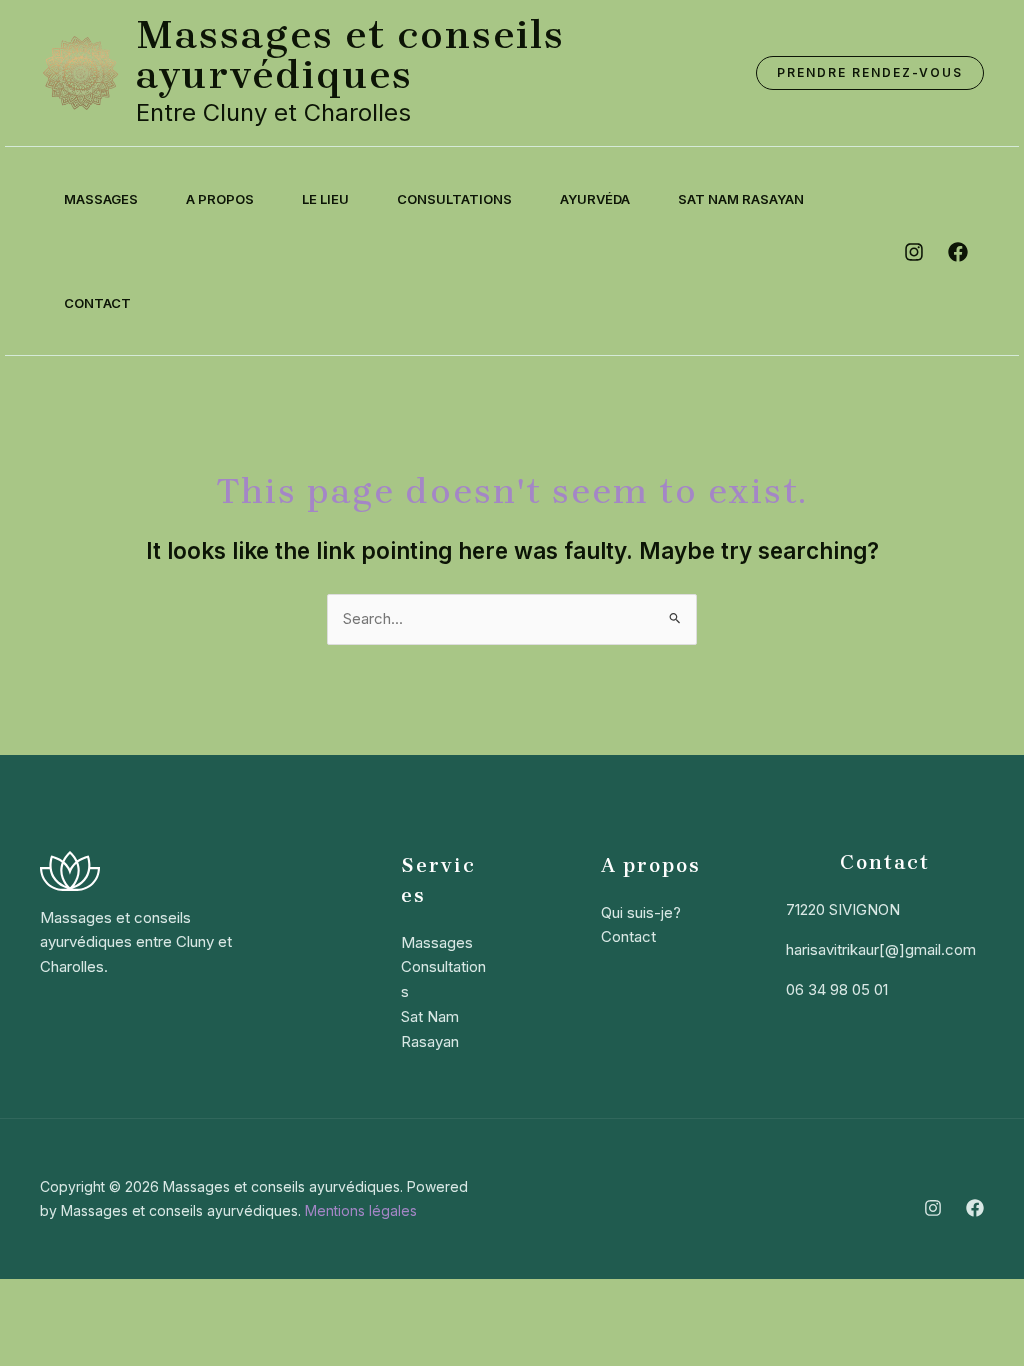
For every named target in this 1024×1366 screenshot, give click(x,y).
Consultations (454, 199)
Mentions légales (361, 1210)
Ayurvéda (595, 199)
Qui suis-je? (641, 912)
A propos (220, 199)
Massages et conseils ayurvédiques (350, 54)
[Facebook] (975, 1208)
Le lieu (325, 199)
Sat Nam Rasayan (741, 199)
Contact (97, 303)
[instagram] (914, 252)
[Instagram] (933, 1208)
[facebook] (958, 252)
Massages (101, 199)
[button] (870, 73)
